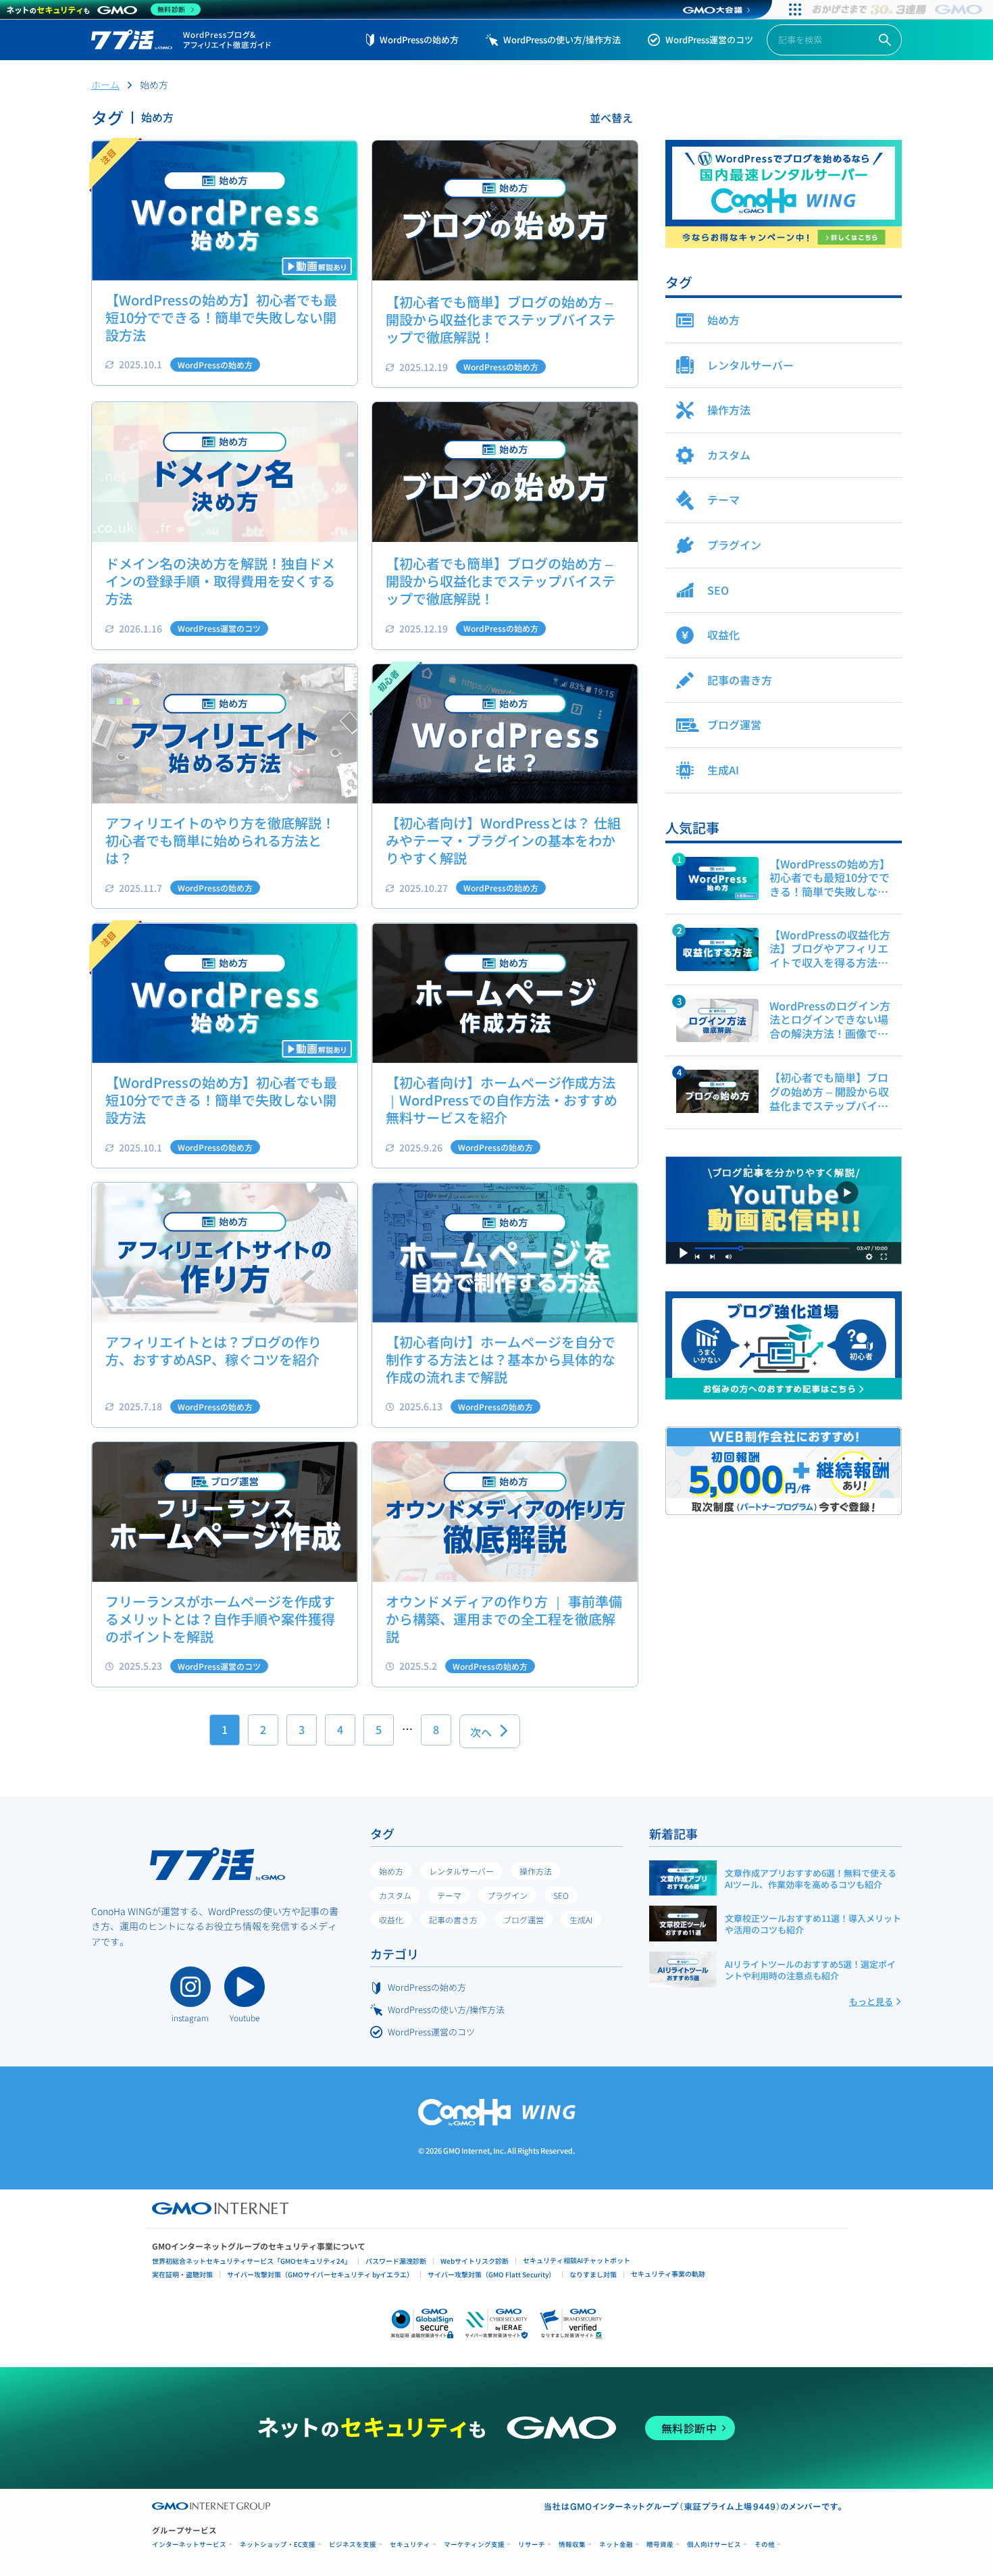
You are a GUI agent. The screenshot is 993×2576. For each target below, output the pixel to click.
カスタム (395, 1895)
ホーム (105, 84)
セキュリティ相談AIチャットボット (577, 2260)
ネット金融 (616, 2545)
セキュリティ (410, 2545)
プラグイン (507, 1895)
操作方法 (536, 1871)
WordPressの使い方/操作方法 (562, 40)
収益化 (391, 1919)
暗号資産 (660, 2545)
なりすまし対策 (593, 2274)
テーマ (449, 1895)
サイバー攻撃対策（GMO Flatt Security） (491, 2274)
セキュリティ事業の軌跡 (668, 2274)
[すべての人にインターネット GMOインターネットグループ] (899, 9)
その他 (765, 2545)
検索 (885, 40)
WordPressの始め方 (419, 40)
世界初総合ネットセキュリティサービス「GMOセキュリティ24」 (252, 2261)
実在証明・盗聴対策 (182, 2274)
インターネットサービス (189, 2545)
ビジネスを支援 (353, 2545)
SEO (561, 1895)
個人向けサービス (714, 2545)
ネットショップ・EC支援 (278, 2545)
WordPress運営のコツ (709, 40)
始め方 (391, 1871)
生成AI (581, 1919)
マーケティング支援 (474, 2545)
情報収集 (572, 2545)
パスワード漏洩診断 (396, 2261)
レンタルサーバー (461, 1871)
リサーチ (532, 2545)
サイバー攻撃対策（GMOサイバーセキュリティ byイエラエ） (320, 2274)
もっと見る (871, 2001)
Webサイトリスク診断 (475, 2261)
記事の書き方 (453, 1919)
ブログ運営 (524, 1919)
